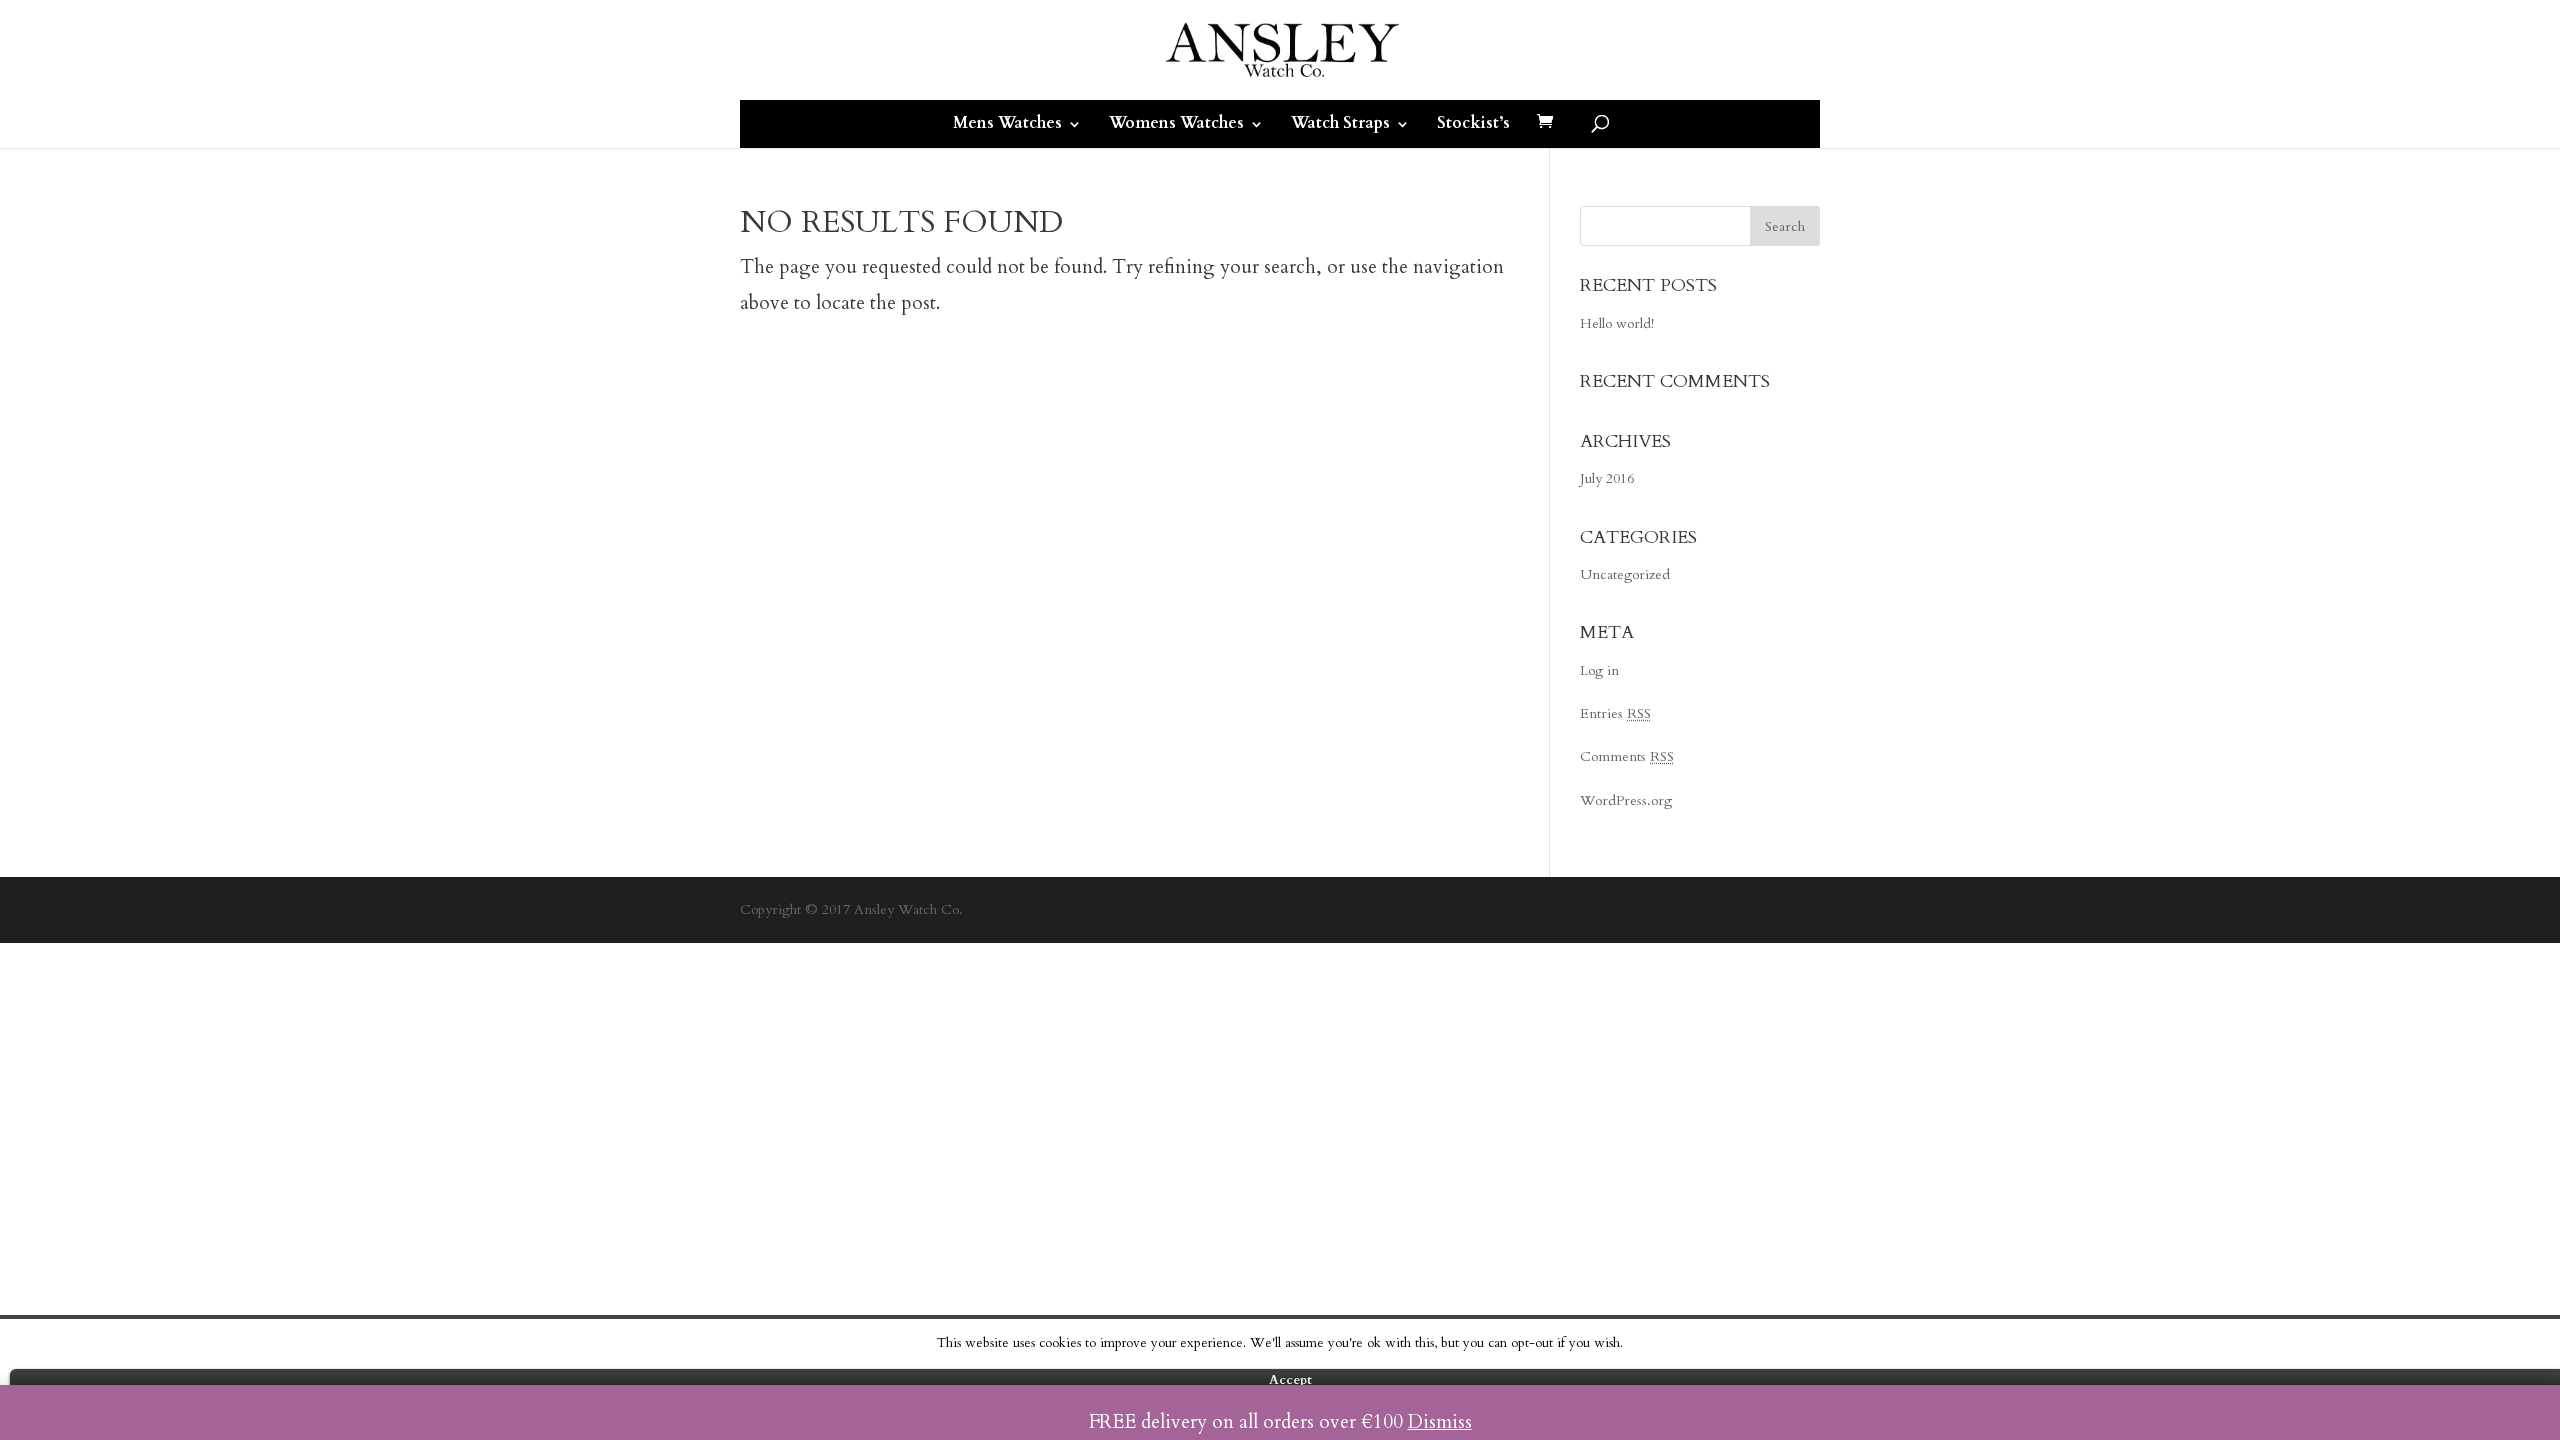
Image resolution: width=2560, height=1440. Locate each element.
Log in (1599, 670)
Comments (1627, 756)
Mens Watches (1007, 123)
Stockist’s (1473, 123)
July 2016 (1607, 478)
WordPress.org (1626, 800)
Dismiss (1440, 1422)
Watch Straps (1340, 123)
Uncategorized (1625, 574)
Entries (1615, 713)
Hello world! (1617, 323)
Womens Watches (1176, 123)
